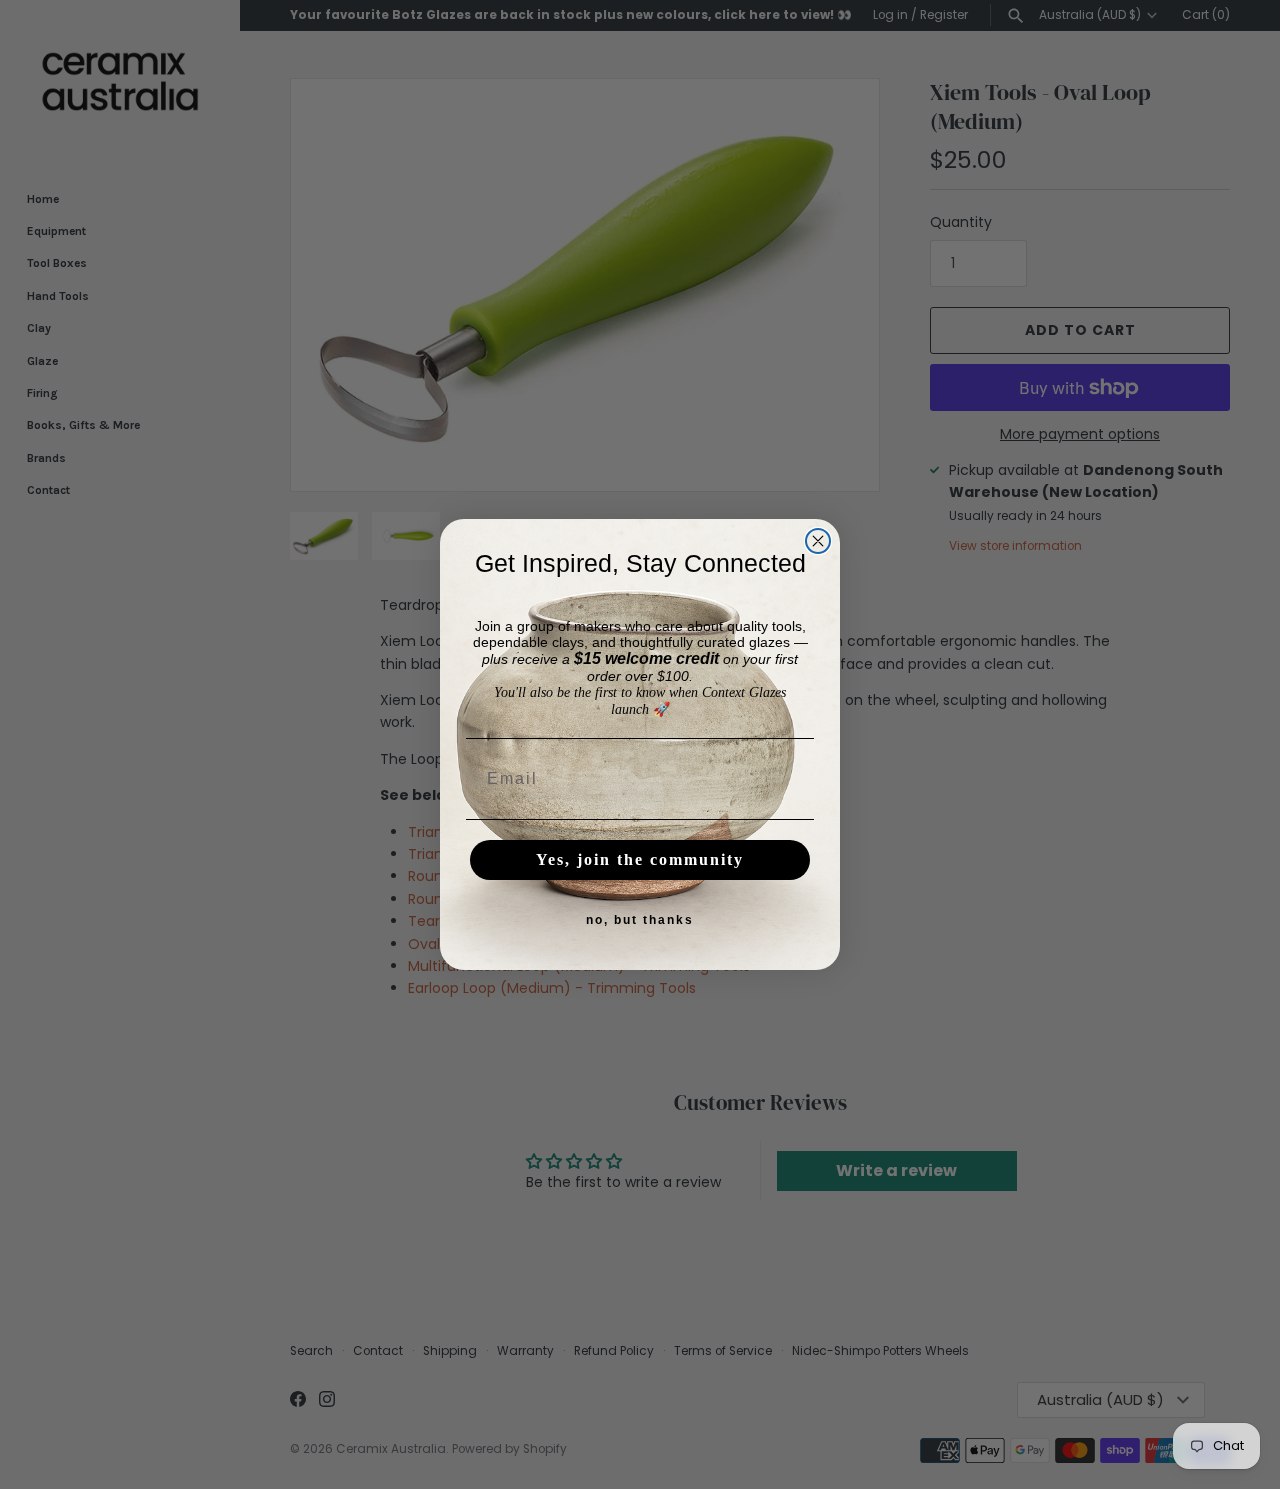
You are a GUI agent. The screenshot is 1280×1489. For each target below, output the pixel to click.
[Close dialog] (818, 541)
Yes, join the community (640, 859)
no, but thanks (640, 920)
